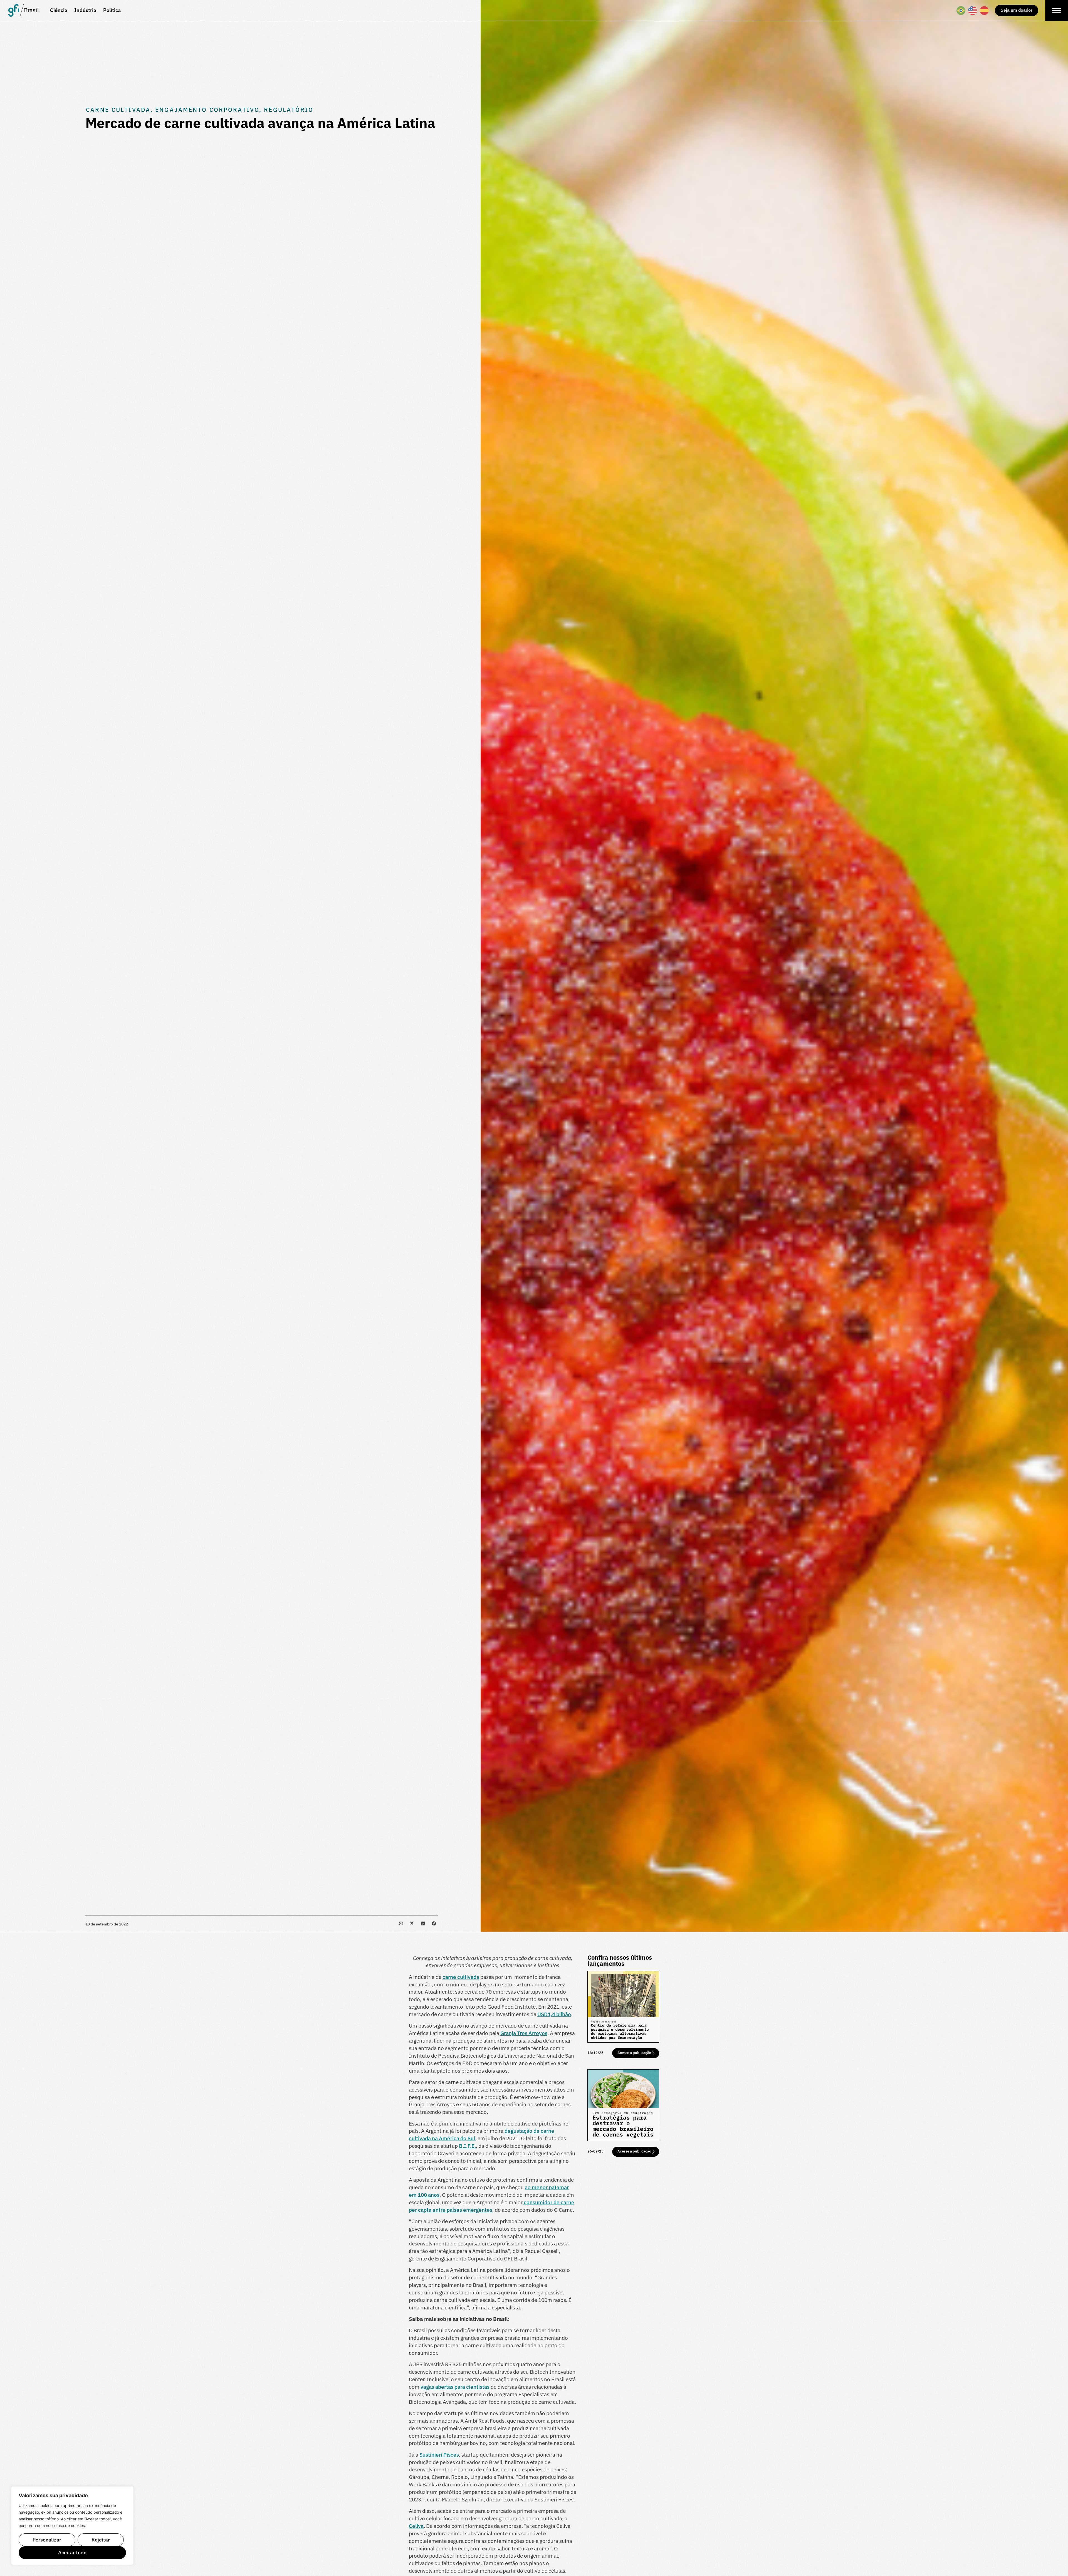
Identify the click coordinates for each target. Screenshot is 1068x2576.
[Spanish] (985, 11)
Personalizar (47, 2540)
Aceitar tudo (72, 2552)
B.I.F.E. (467, 2146)
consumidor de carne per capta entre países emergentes (492, 2206)
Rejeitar (101, 2540)
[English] (973, 11)
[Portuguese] (961, 11)
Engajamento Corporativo (207, 110)
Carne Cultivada (118, 110)
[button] (401, 1923)
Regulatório (289, 110)
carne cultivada (461, 1977)
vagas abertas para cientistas (456, 2387)
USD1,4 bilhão (554, 2014)
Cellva (416, 2526)
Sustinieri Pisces (439, 2455)
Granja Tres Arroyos (524, 2033)
